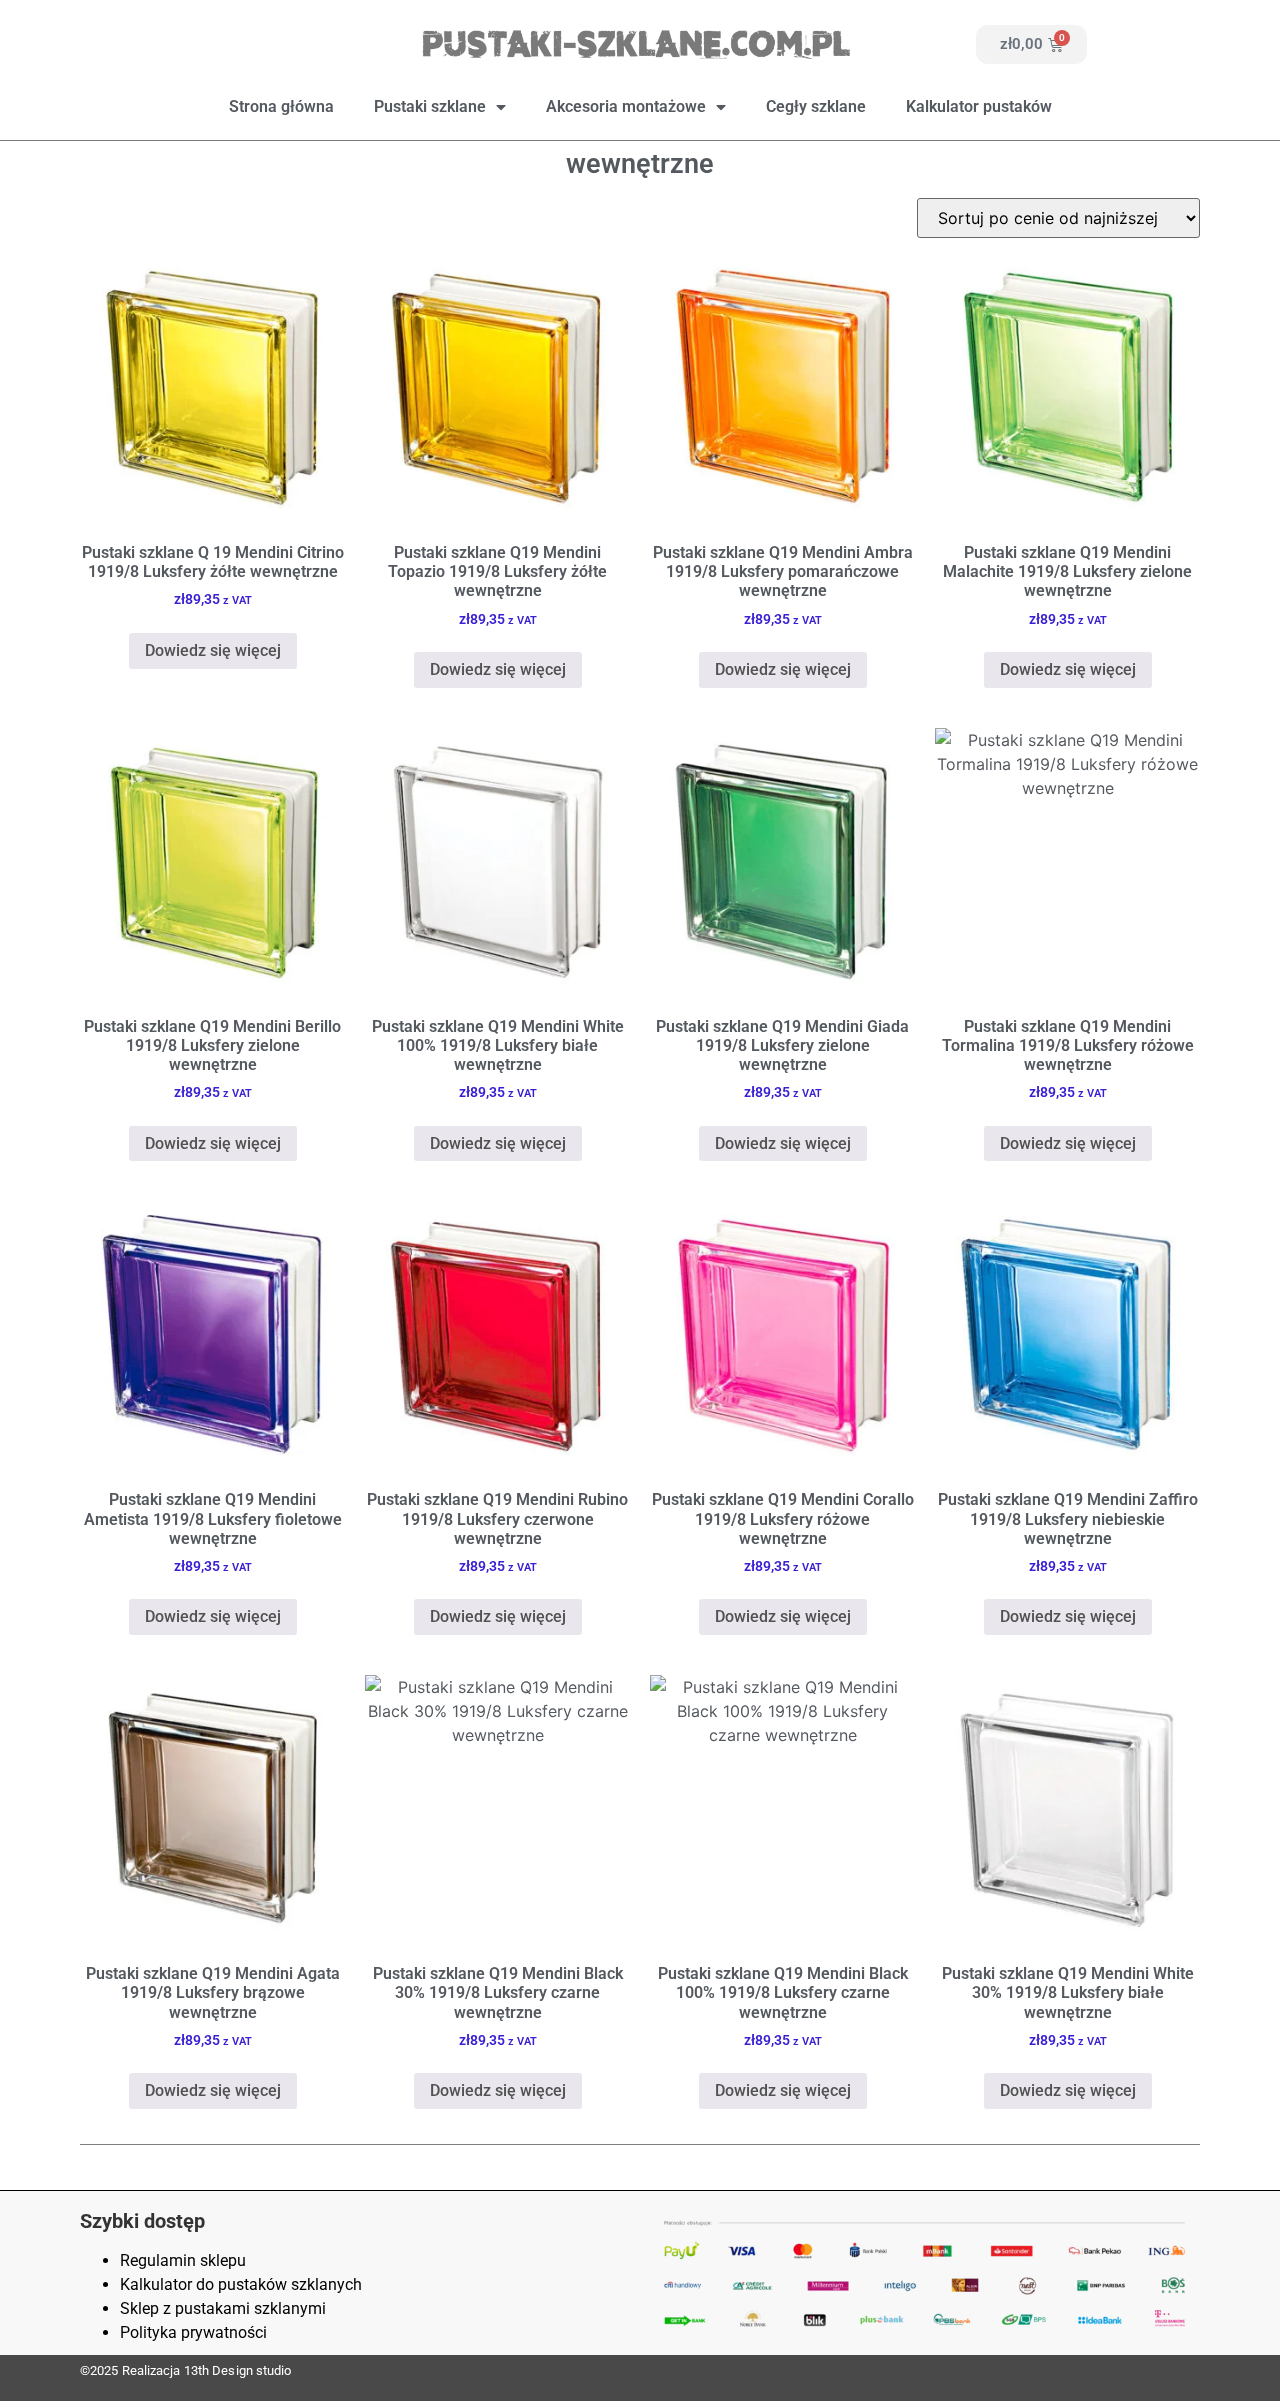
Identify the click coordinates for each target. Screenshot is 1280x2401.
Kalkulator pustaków (979, 106)
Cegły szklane (816, 106)
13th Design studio (238, 2370)
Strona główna (281, 106)
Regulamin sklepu (183, 2260)
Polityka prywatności (193, 2332)
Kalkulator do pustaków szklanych (241, 2284)
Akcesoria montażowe (626, 106)
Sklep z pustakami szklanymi (223, 2308)
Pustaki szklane (430, 106)
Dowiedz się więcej (213, 650)
